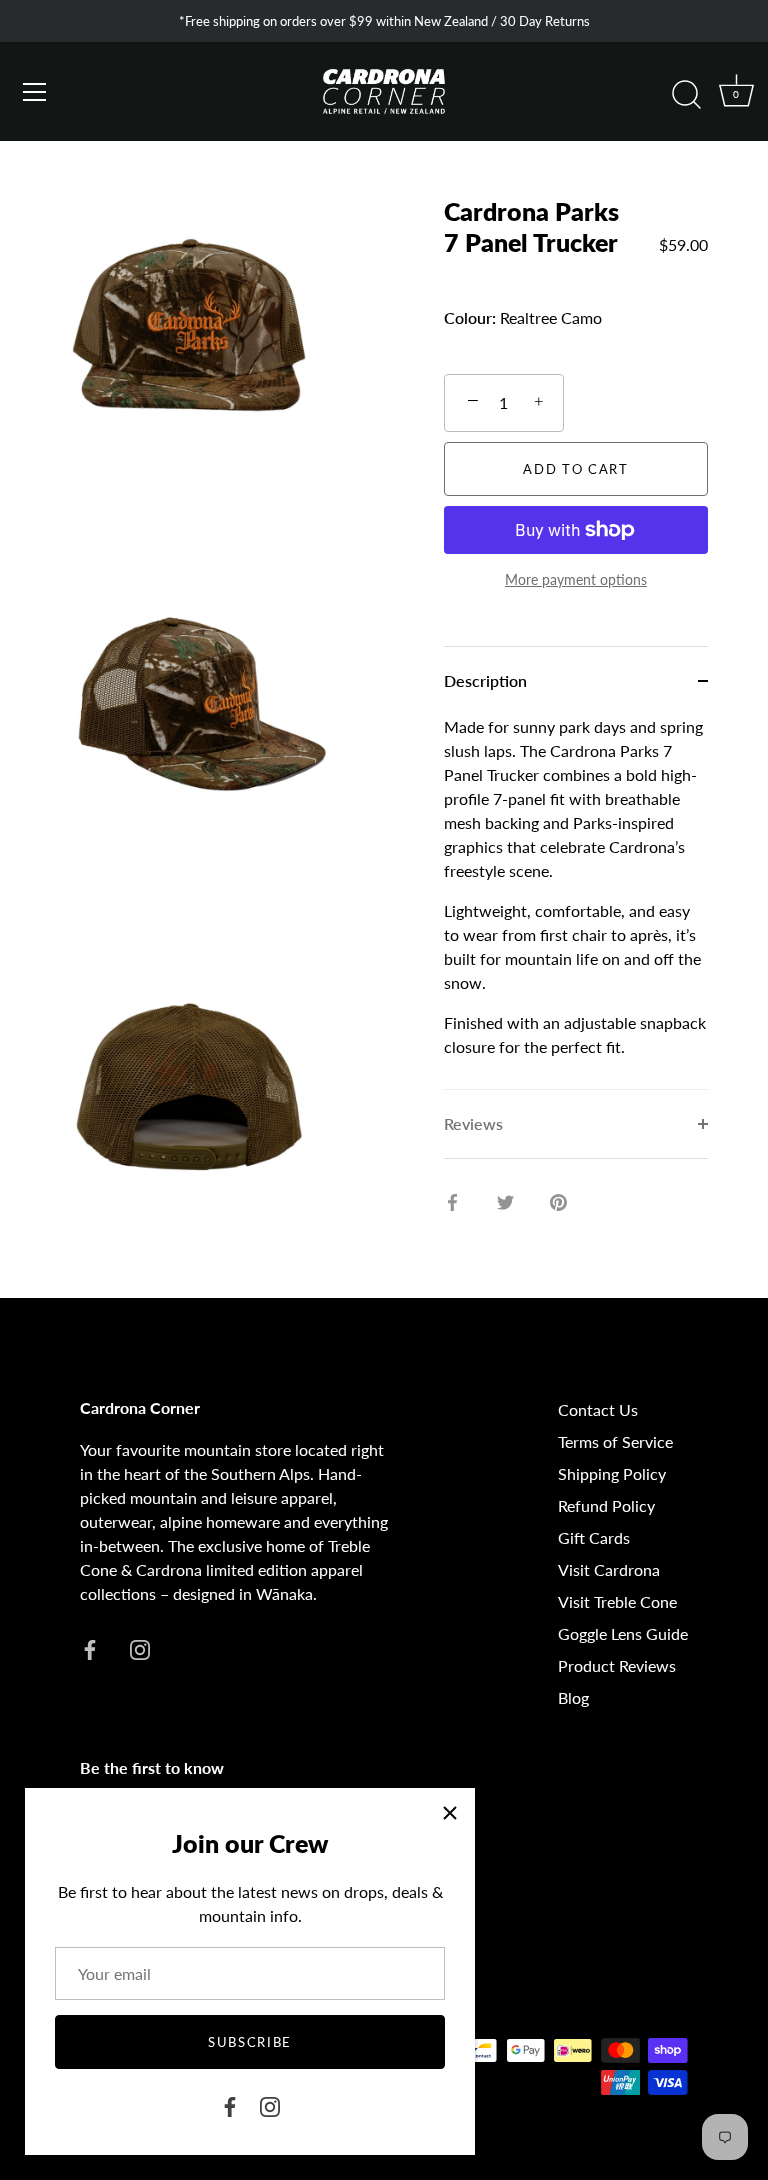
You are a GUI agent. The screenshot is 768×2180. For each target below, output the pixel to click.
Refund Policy (606, 1505)
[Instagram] (270, 2104)
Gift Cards (594, 1537)
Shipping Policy (612, 1473)
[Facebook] (230, 2104)
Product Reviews (617, 1665)
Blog (573, 1697)
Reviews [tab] (473, 1123)
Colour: (470, 317)
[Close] (450, 1813)
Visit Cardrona (609, 1569)
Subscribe (250, 2042)
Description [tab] (485, 680)
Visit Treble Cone (617, 1601)
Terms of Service (615, 1441)
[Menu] (35, 92)
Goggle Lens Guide (623, 1633)
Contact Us (598, 1409)
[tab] (576, 902)
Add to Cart (576, 469)
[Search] (686, 95)
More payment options (576, 579)
